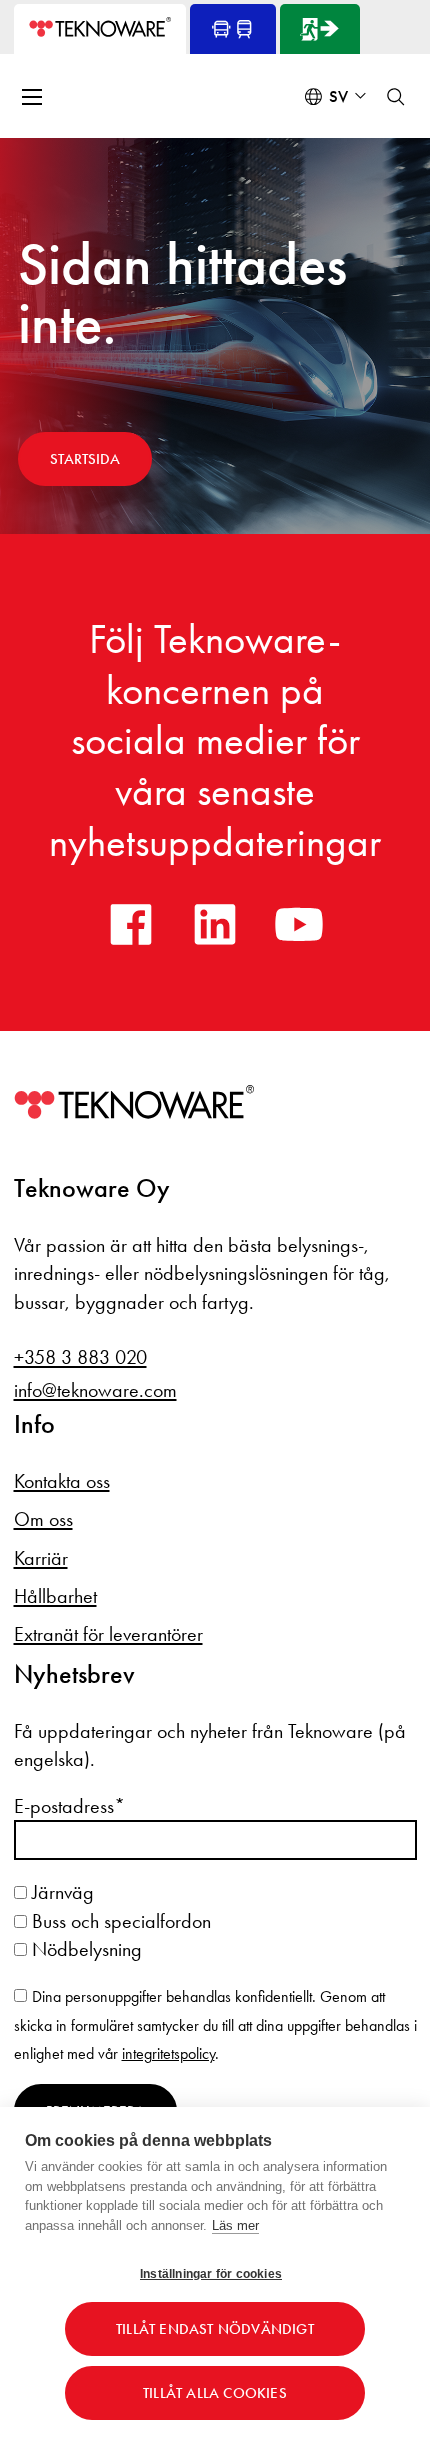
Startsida (85, 459)
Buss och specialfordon (119, 1921)
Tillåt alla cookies (215, 2393)
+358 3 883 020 (80, 1357)
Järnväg (60, 1892)
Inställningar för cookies (211, 2274)
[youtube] (299, 924)
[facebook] (131, 924)
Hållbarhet (55, 1596)
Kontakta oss (62, 1481)
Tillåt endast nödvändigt (215, 2329)
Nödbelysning (84, 1949)
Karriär (41, 1558)
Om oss (43, 1519)
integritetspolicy (168, 2053)
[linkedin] (215, 924)
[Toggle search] (396, 97)
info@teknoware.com (95, 1390)
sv (338, 96)
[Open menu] (34, 97)
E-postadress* (69, 1806)
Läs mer (235, 2225)
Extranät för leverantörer (108, 1634)
